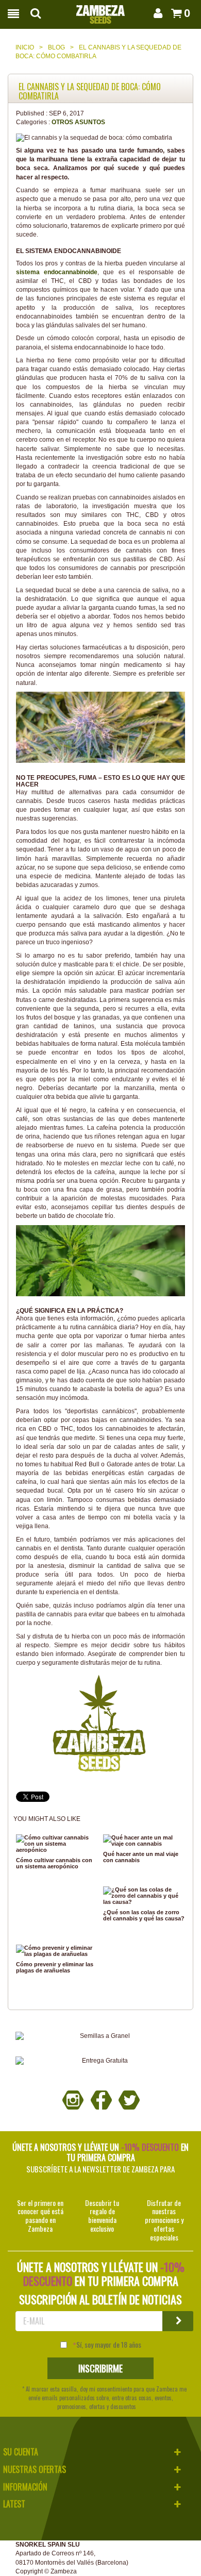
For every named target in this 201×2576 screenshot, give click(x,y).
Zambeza (64, 2571)
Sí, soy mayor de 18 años (109, 2345)
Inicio (25, 47)
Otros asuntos (78, 122)
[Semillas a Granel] (100, 2036)
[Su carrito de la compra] (174, 13)
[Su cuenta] (157, 13)
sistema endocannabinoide (57, 272)
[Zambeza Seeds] (100, 11)
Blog (56, 47)
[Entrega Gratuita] (100, 2061)
